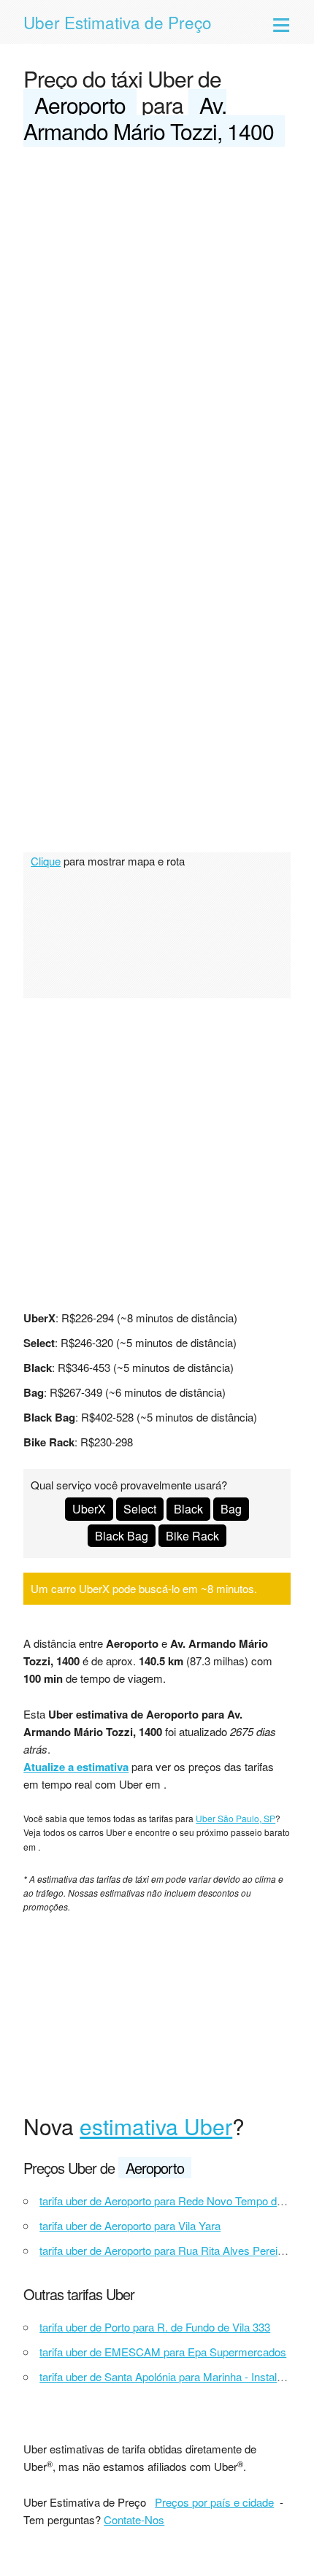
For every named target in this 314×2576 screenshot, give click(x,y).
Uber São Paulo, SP (235, 1818)
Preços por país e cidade (214, 2502)
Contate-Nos (134, 2519)
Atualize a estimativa (76, 1767)
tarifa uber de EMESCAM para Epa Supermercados (163, 2352)
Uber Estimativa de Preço (118, 22)
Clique (46, 861)
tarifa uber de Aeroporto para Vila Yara (130, 2225)
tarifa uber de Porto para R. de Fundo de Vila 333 (155, 2327)
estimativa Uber (156, 2126)
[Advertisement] (157, 323)
